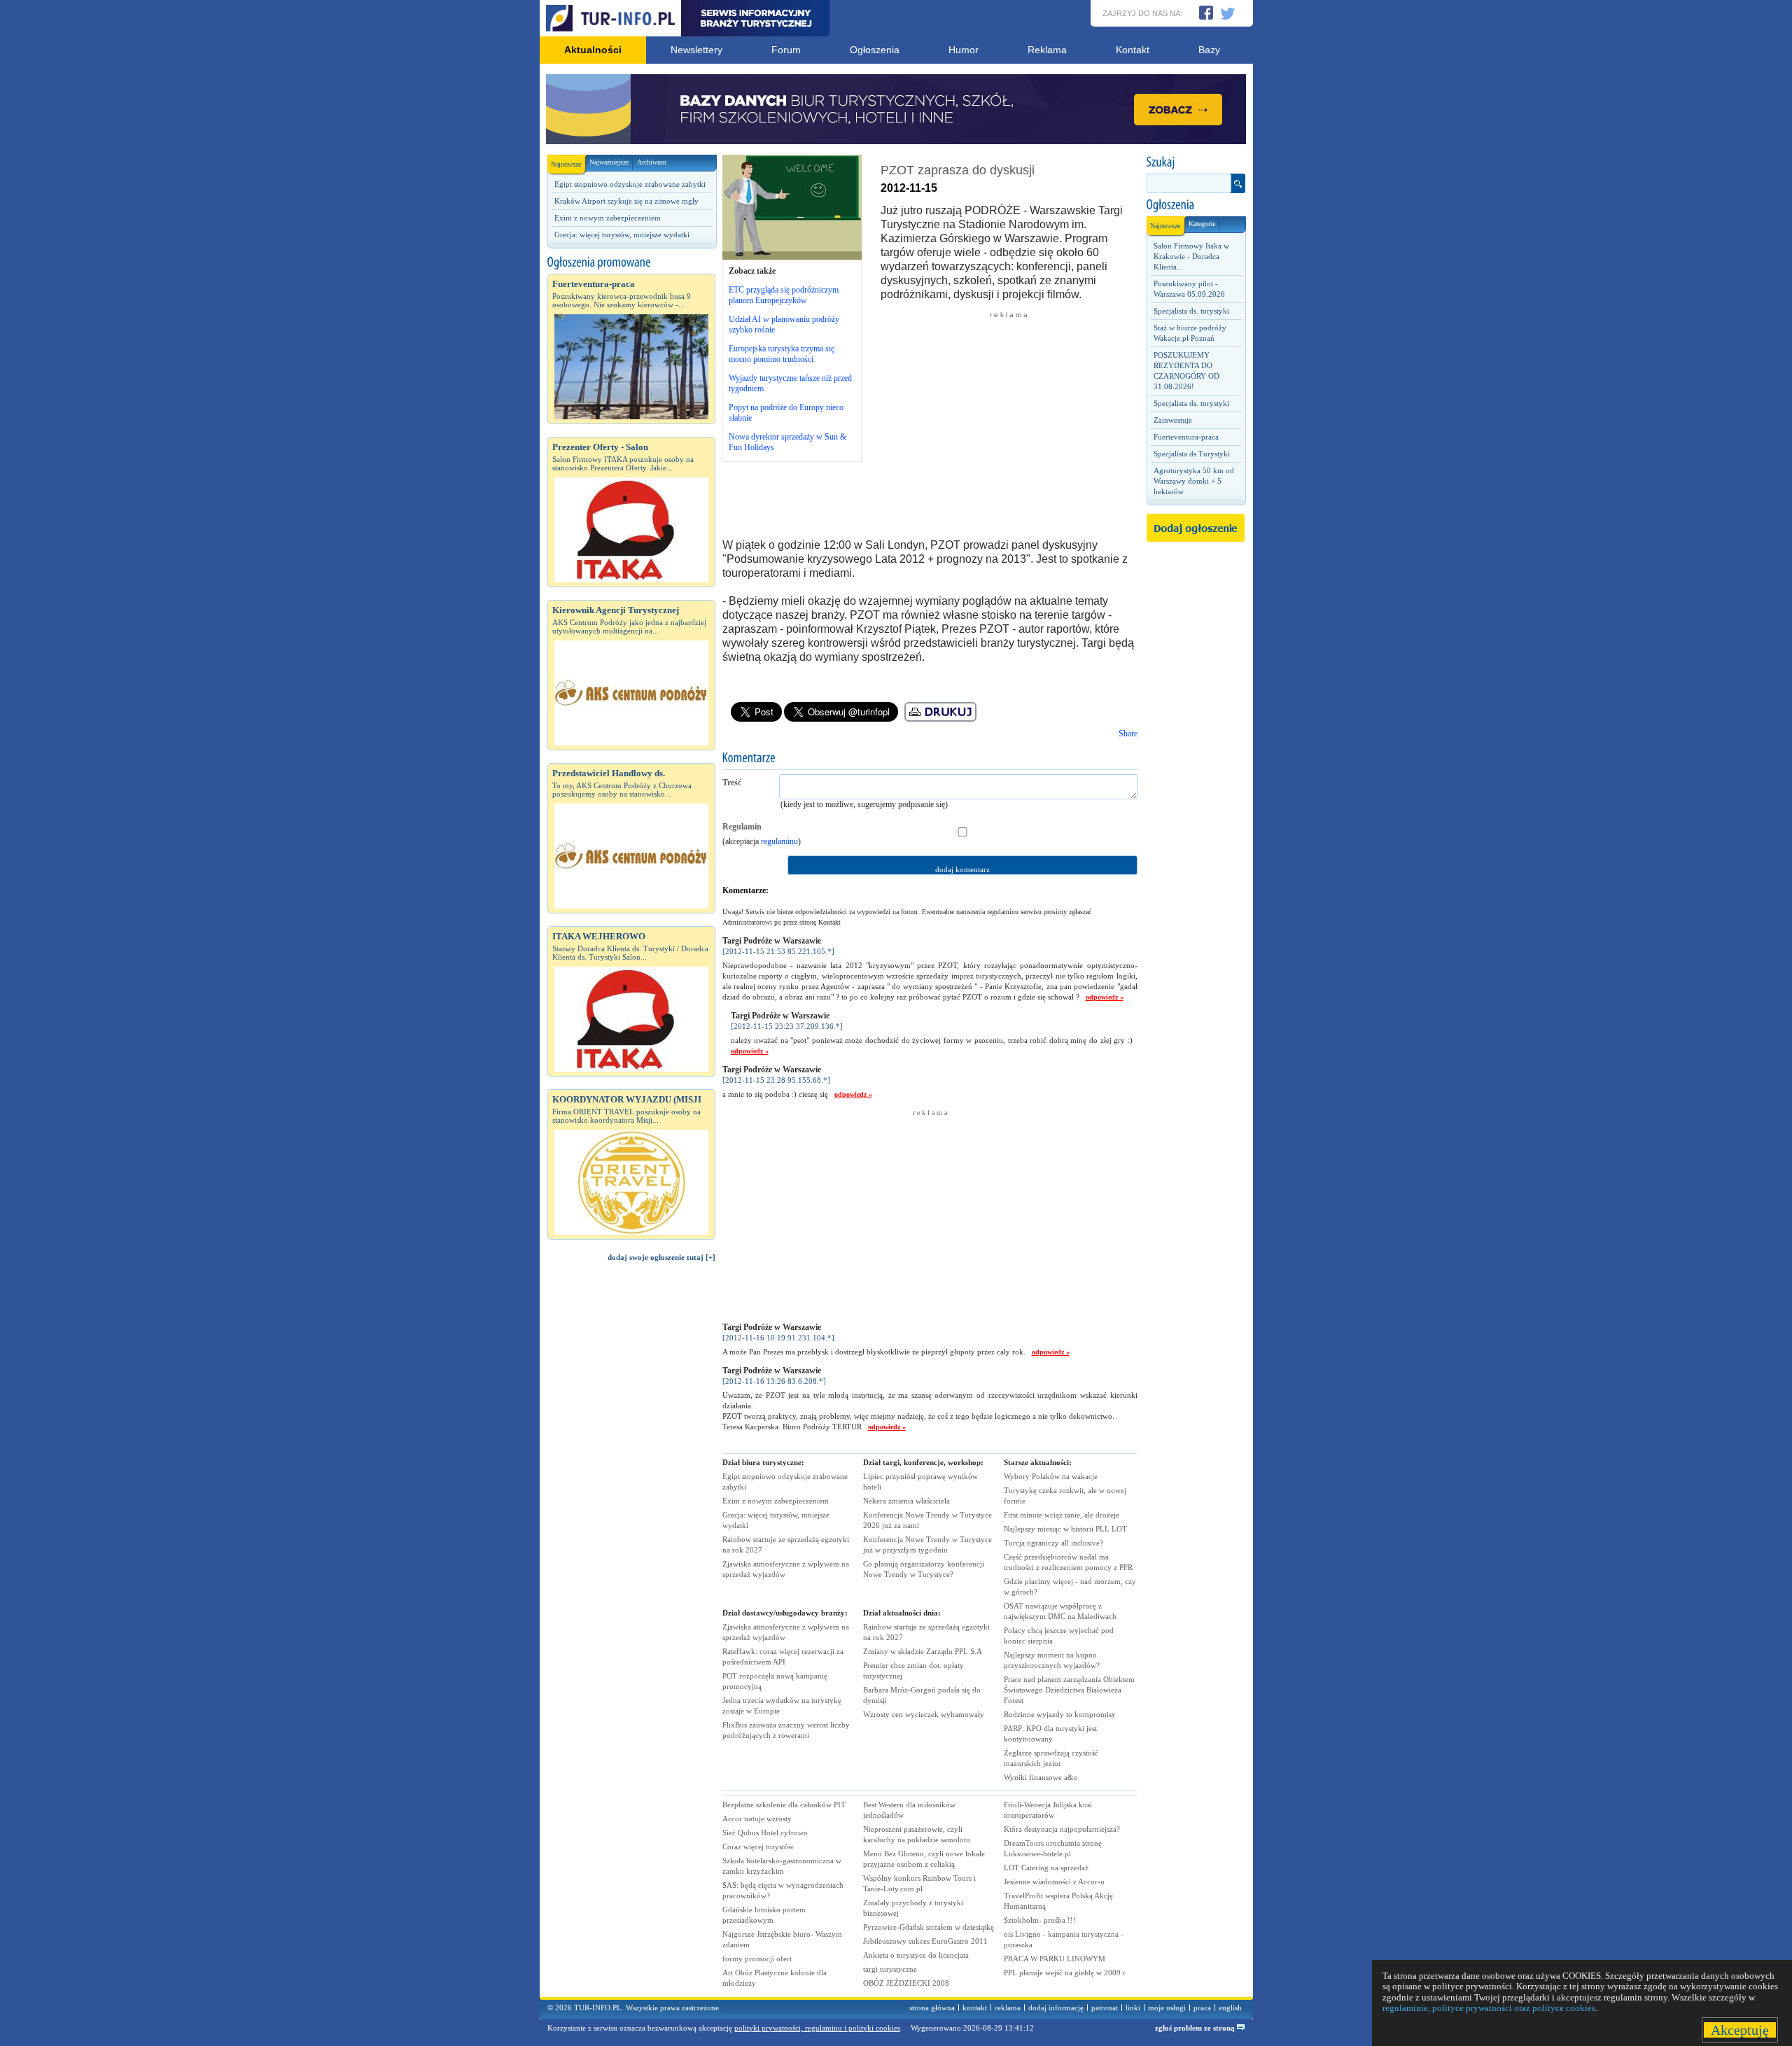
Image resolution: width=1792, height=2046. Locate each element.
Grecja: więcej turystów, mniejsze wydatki (622, 234)
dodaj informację (1056, 2008)
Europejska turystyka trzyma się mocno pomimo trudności (782, 354)
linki (1133, 2008)
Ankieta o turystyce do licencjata (916, 1955)
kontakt (975, 2008)
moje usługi (1167, 2008)
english (1230, 2008)
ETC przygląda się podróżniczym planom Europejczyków (784, 295)
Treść (732, 783)
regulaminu (779, 841)
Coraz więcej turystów (758, 1847)
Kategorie (1202, 224)
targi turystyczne (890, 1969)
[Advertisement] (631, 1509)
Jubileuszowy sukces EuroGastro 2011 (925, 1941)
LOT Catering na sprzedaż (1046, 1868)
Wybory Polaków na (1051, 1476)
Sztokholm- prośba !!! (1040, 1920)
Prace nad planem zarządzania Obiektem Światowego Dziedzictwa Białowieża (1069, 1690)
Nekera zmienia (906, 1501)
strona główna (932, 2008)
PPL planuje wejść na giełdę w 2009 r (1065, 1973)
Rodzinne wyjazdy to (1060, 1714)
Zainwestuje (1173, 420)
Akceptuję (1740, 2030)
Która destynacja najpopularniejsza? (1062, 1829)
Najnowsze (566, 164)
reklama (1008, 2008)
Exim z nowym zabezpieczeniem (608, 218)
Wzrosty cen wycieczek (924, 1714)
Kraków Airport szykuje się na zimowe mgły (626, 201)
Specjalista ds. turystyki (1191, 311)
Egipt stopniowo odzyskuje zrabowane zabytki (630, 184)
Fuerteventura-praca (1186, 437)
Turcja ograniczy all (1053, 1543)
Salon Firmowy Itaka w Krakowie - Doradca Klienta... (1191, 256)
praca (1202, 2008)
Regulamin (742, 827)
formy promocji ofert (757, 1959)
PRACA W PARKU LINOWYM (1055, 1959)
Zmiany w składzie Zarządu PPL (923, 1651)
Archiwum (652, 162)
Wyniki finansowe (1041, 1777)
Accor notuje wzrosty (757, 1819)
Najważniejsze (609, 162)
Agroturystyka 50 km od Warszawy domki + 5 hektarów (1194, 481)
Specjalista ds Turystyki (1192, 454)
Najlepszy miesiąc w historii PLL (1065, 1529)
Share (1128, 734)
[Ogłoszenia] (1196, 205)
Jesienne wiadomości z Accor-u (1054, 1882)
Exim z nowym (776, 1501)
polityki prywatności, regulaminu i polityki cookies (817, 2028)
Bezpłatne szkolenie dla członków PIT (784, 1805)
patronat (1105, 2008)
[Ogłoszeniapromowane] (631, 262)
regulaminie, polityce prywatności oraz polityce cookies (1489, 2008)
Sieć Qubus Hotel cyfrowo (765, 1833)
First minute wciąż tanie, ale (1062, 1515)
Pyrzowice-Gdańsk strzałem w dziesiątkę (929, 1927)
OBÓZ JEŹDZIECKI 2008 (906, 1983)
